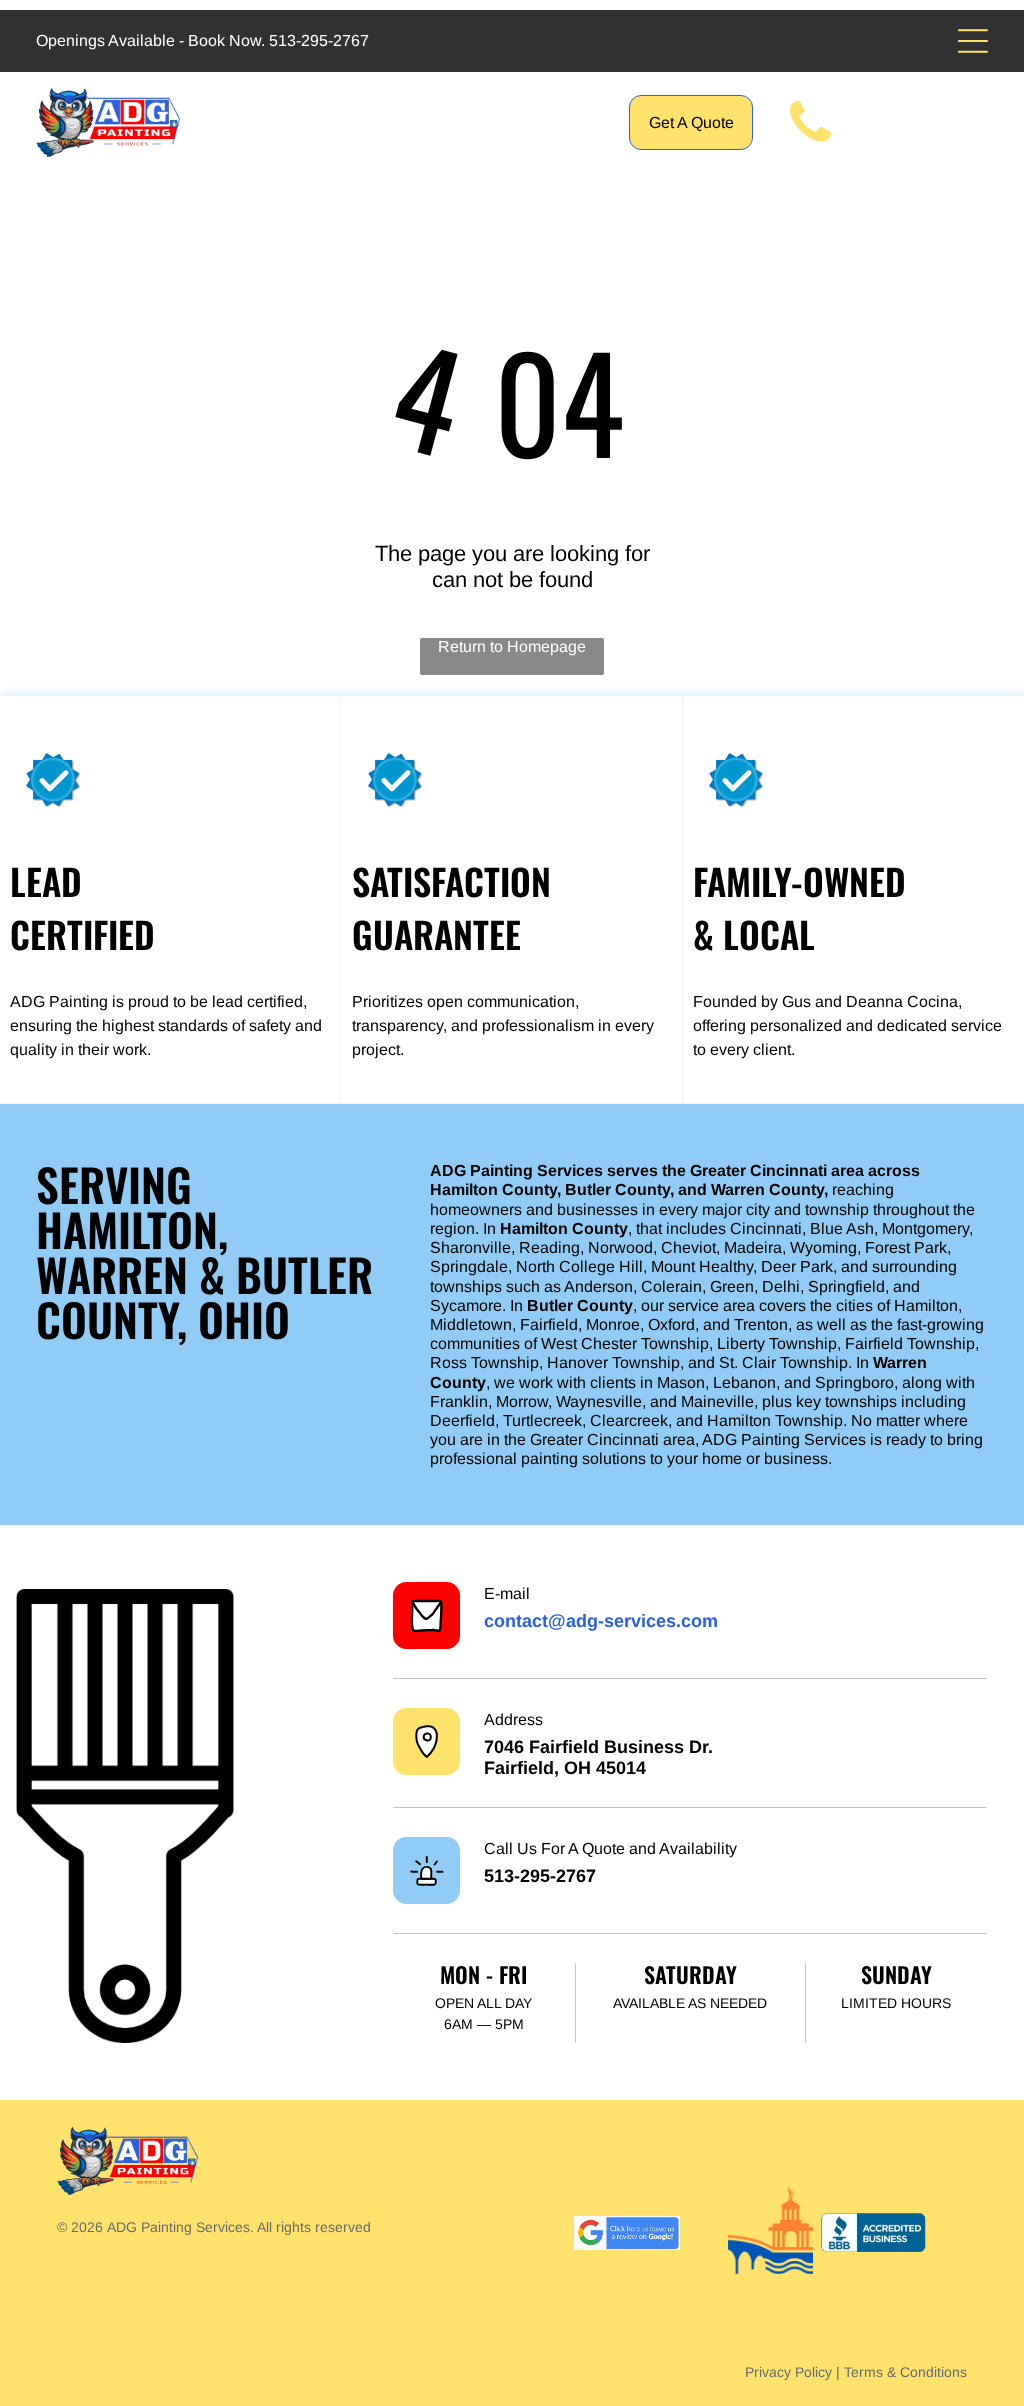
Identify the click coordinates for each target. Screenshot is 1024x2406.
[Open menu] (973, 41)
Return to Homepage (512, 646)
